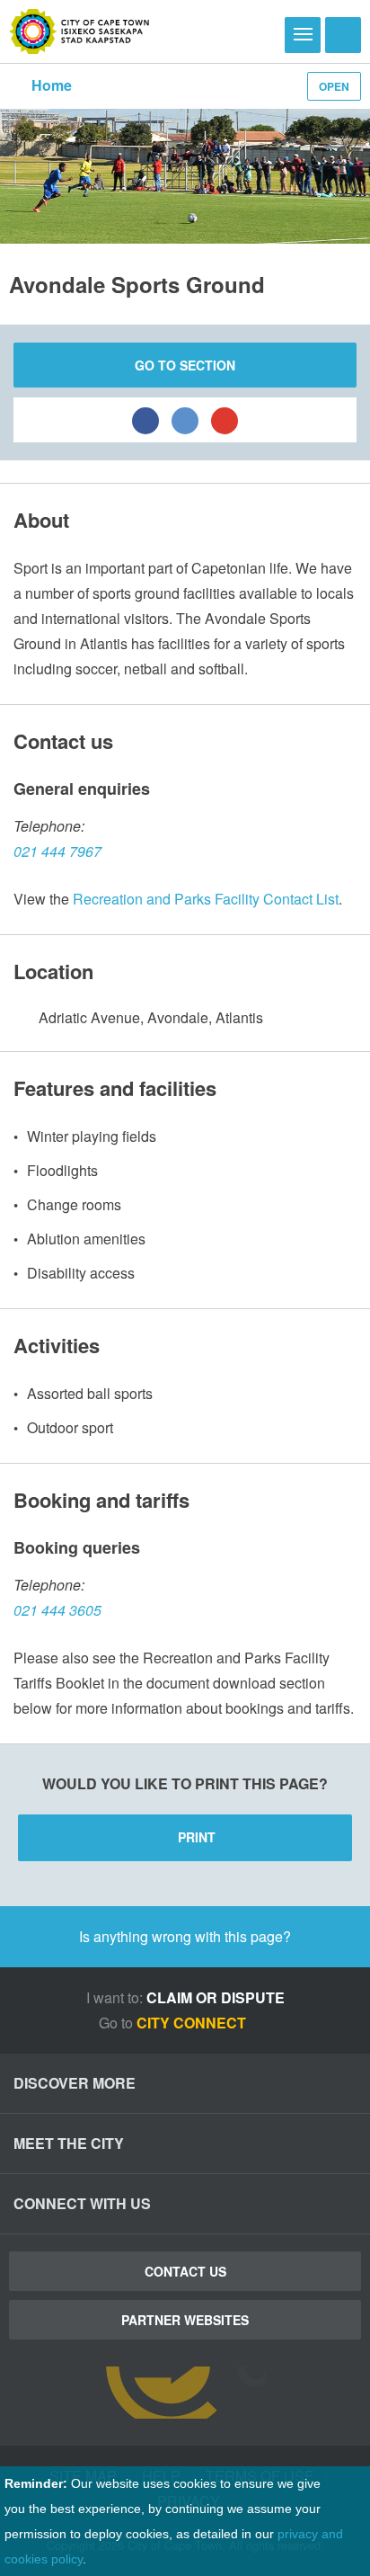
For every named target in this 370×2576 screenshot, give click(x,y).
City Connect (193, 2023)
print (197, 1837)
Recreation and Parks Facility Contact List (206, 899)
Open (334, 86)
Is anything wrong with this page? (185, 1936)
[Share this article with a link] (225, 420)
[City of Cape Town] (79, 31)
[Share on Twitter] (185, 420)
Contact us (185, 2271)
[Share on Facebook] (145, 420)
